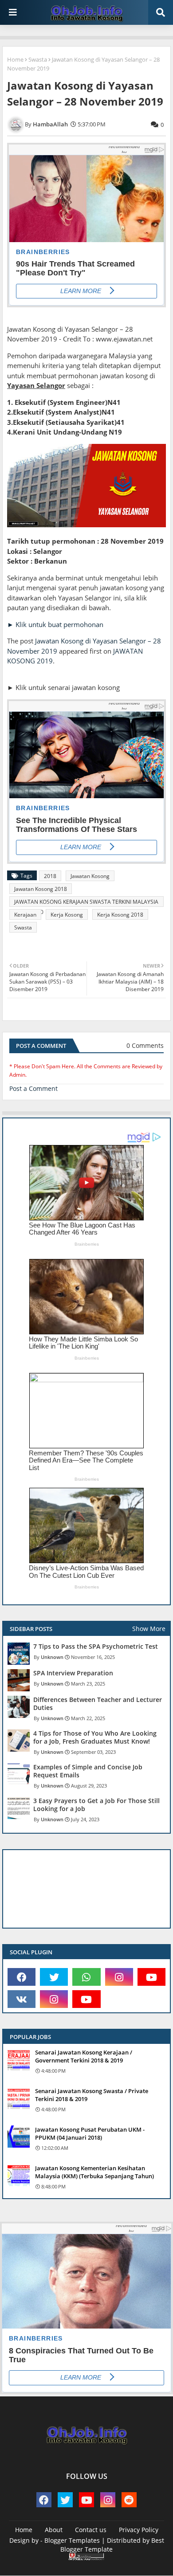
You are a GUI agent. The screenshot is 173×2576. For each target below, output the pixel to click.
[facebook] (22, 1977)
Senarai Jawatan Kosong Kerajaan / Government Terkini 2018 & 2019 (84, 2056)
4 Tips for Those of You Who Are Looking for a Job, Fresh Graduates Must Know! (95, 1737)
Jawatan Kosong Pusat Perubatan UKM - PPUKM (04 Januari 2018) (90, 2133)
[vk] (22, 1999)
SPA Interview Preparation (73, 1673)
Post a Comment (33, 1088)
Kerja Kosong (67, 915)
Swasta (38, 59)
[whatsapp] (86, 1977)
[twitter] (54, 1977)
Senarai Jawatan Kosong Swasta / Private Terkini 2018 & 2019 (92, 2095)
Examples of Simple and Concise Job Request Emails (88, 1771)
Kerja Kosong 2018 (120, 915)
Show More (149, 1629)
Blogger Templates (72, 2540)
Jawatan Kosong (90, 876)
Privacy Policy (139, 2530)
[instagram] (119, 1977)
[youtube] (151, 1977)
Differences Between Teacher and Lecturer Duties (98, 1704)
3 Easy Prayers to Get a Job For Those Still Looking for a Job (96, 1805)
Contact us (91, 2530)
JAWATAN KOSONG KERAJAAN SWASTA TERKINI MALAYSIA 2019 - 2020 (86, 902)
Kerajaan (25, 915)
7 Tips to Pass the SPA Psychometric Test (96, 1647)
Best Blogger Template (112, 2545)
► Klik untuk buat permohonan (55, 624)
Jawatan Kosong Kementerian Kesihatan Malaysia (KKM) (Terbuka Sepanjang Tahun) (94, 2172)
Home (15, 59)
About (54, 2530)
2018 (50, 876)
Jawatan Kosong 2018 (41, 889)
